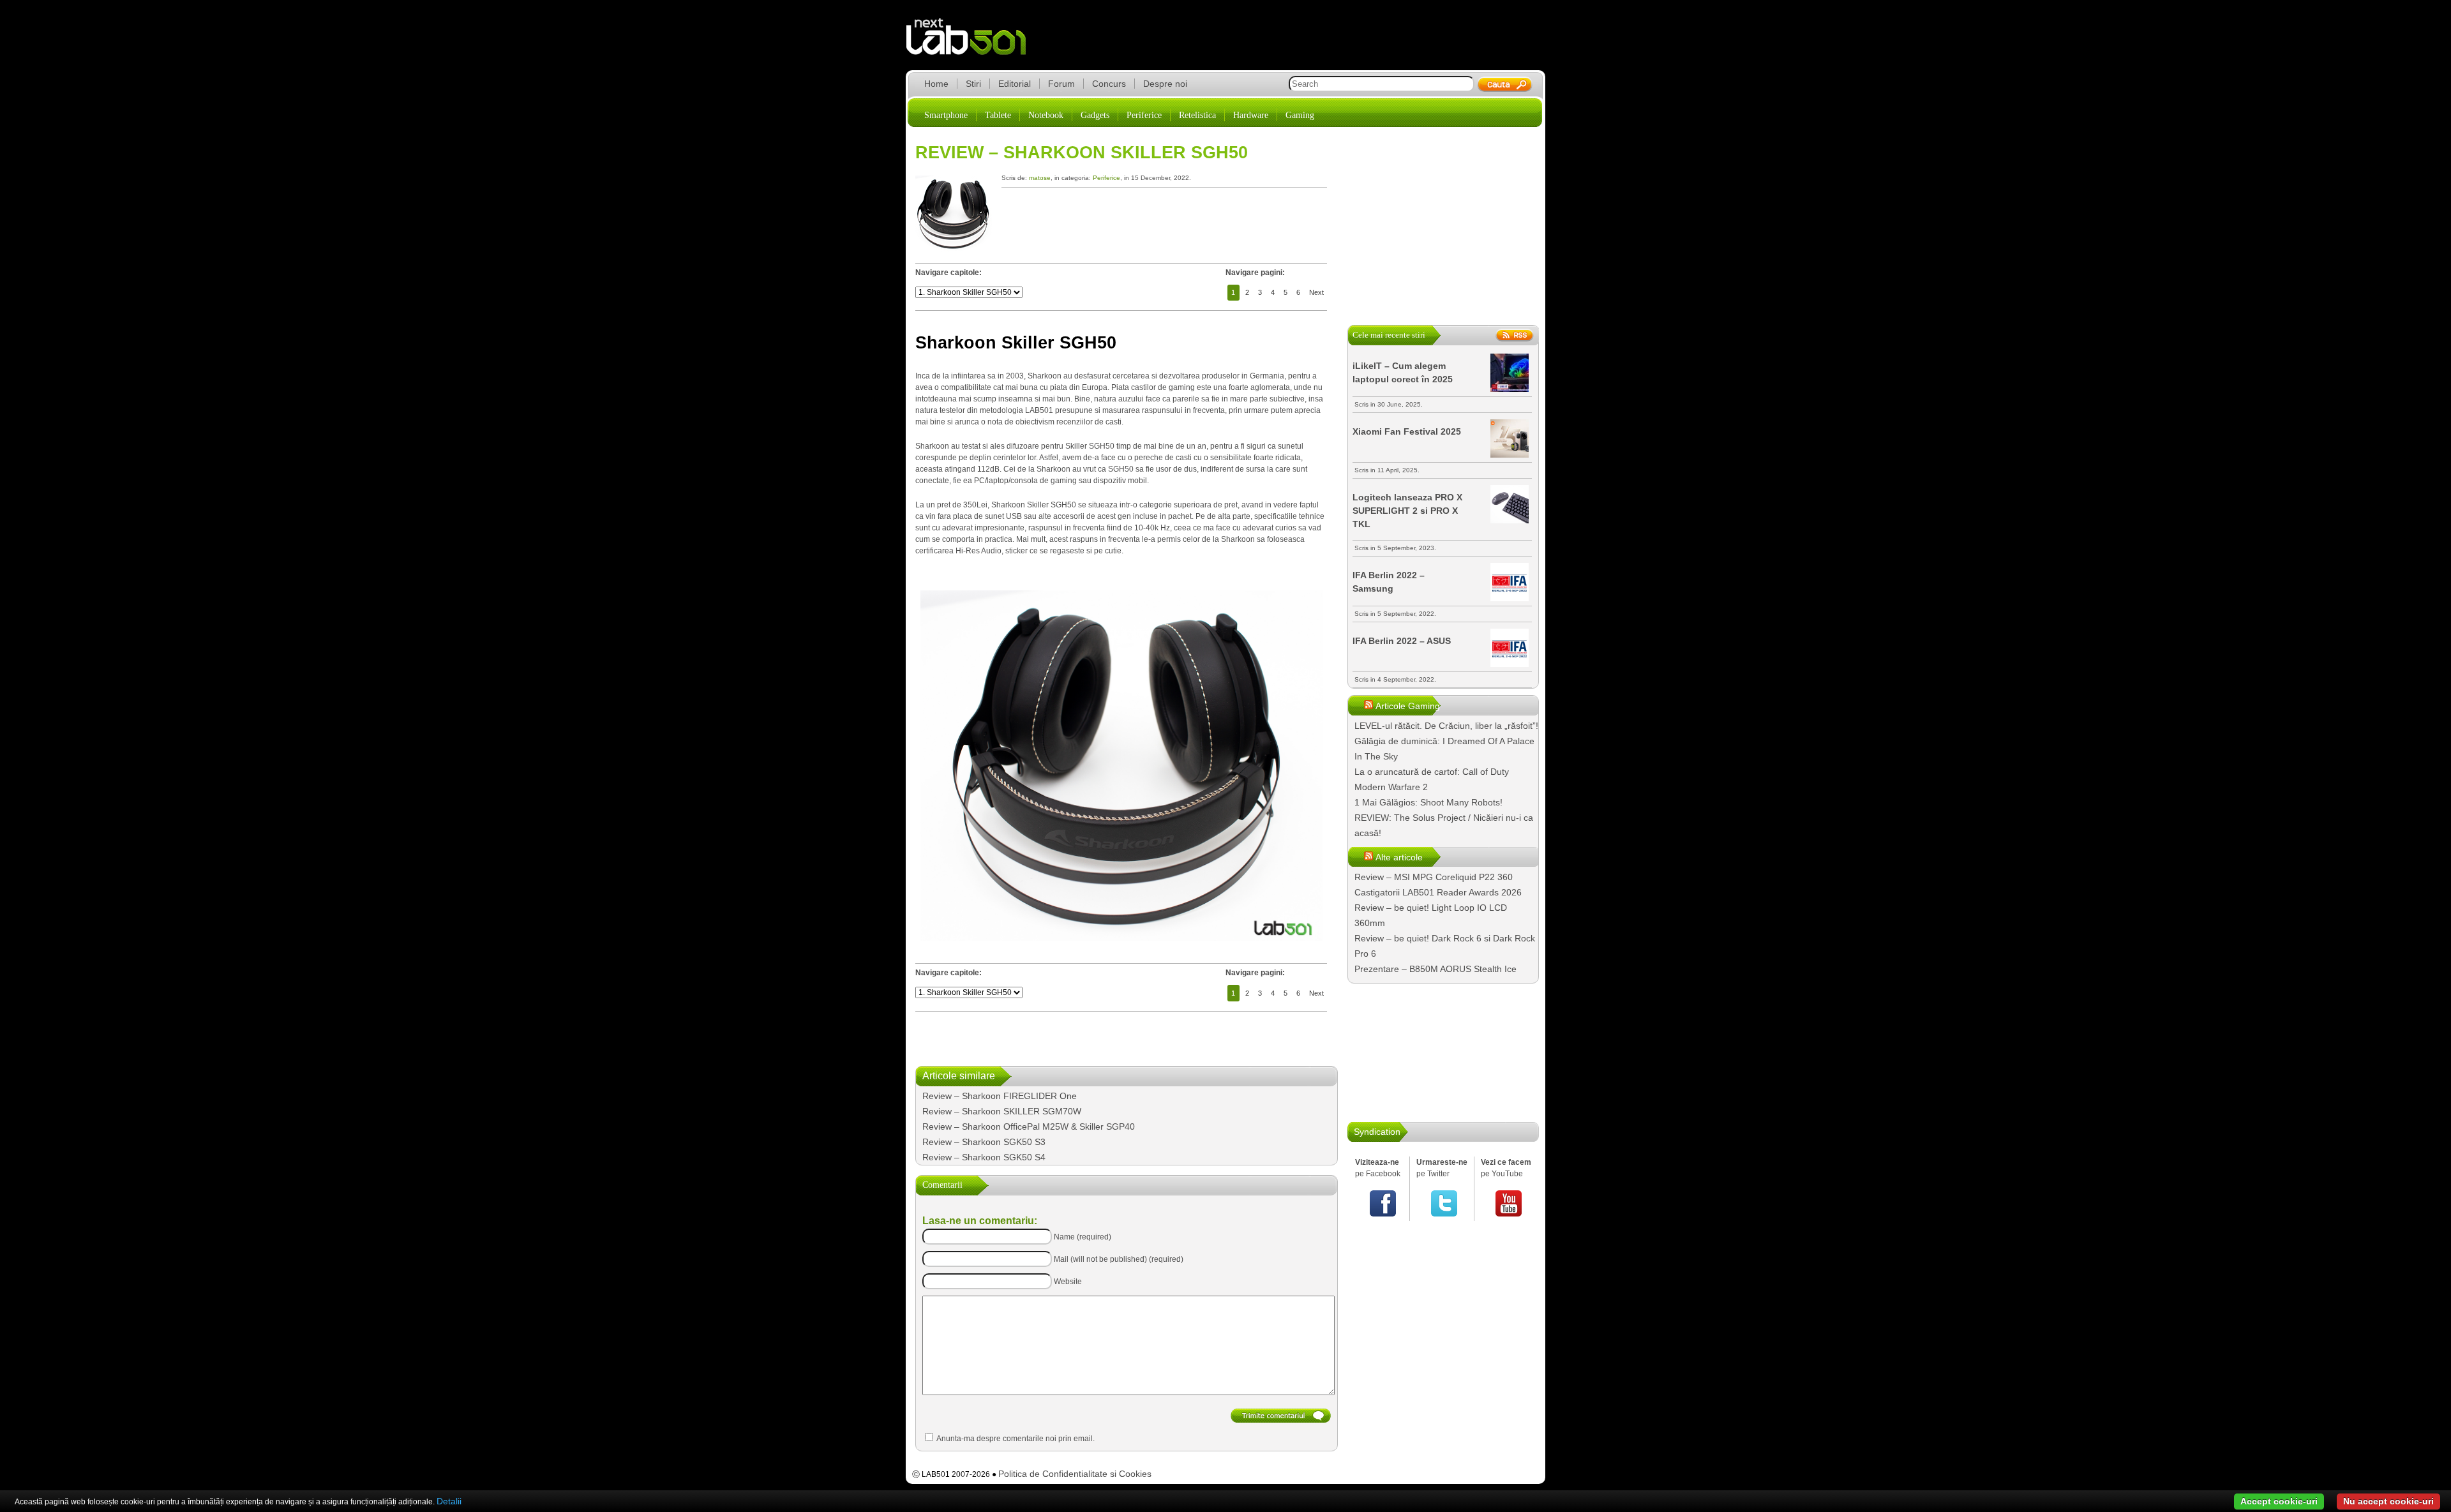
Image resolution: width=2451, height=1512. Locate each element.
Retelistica (1197, 115)
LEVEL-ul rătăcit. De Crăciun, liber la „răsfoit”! (1446, 726)
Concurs (1109, 84)
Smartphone (946, 115)
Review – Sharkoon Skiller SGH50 (1082, 153)
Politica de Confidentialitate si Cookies (1075, 1474)
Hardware (1251, 115)
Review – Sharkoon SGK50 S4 (984, 1157)
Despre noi (1165, 84)
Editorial (1015, 84)
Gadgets (1095, 115)
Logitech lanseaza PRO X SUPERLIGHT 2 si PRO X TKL (1407, 511)
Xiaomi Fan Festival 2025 (1407, 431)
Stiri (973, 84)
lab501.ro (974, 45)
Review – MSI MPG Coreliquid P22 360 (1434, 877)
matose (1040, 178)
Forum (1061, 84)
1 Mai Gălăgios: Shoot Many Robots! (1428, 802)
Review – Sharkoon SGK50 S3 (984, 1142)
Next (1316, 292)
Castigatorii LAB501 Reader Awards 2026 (1438, 892)
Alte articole (1399, 857)
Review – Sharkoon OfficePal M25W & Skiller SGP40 (1029, 1127)
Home (936, 84)
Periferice (1144, 115)
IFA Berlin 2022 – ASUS (1402, 641)
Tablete (998, 115)
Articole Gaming (1408, 706)
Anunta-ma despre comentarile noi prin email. (1016, 1439)
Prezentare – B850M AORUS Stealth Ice (1435, 969)
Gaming (1300, 115)
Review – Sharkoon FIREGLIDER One (1000, 1096)
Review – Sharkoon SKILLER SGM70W (1002, 1111)
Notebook (1046, 115)
